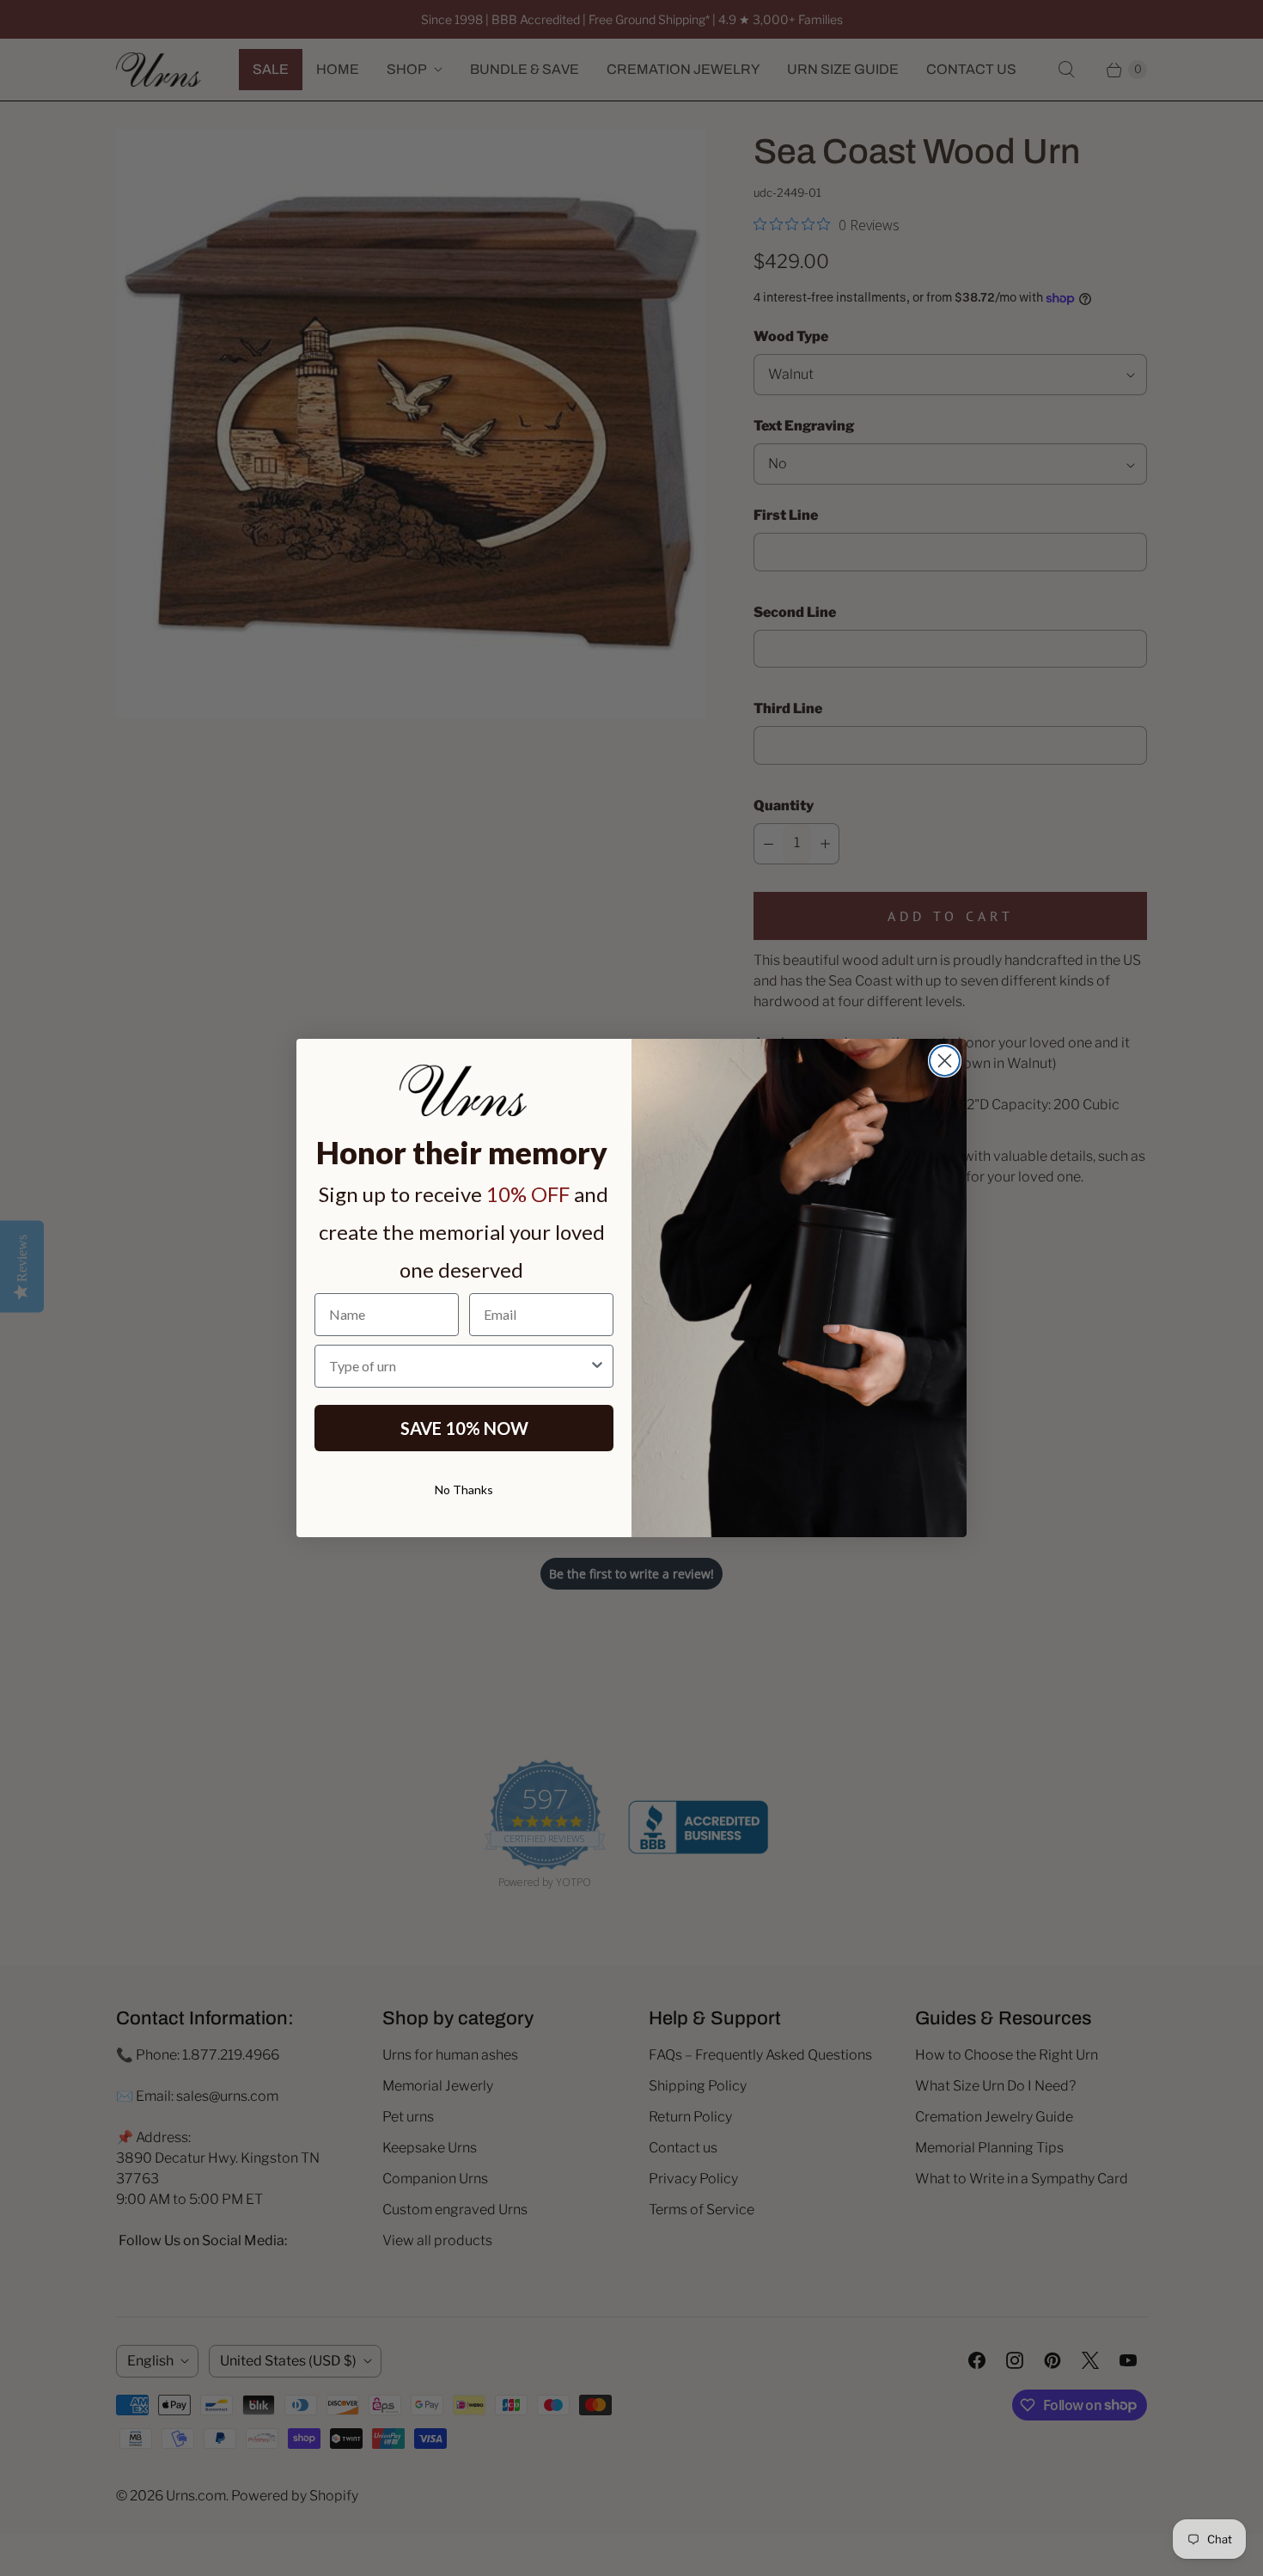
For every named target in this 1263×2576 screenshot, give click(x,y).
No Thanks (464, 1489)
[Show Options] (597, 1366)
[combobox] (459, 1366)
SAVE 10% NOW (464, 1428)
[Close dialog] (945, 1061)
